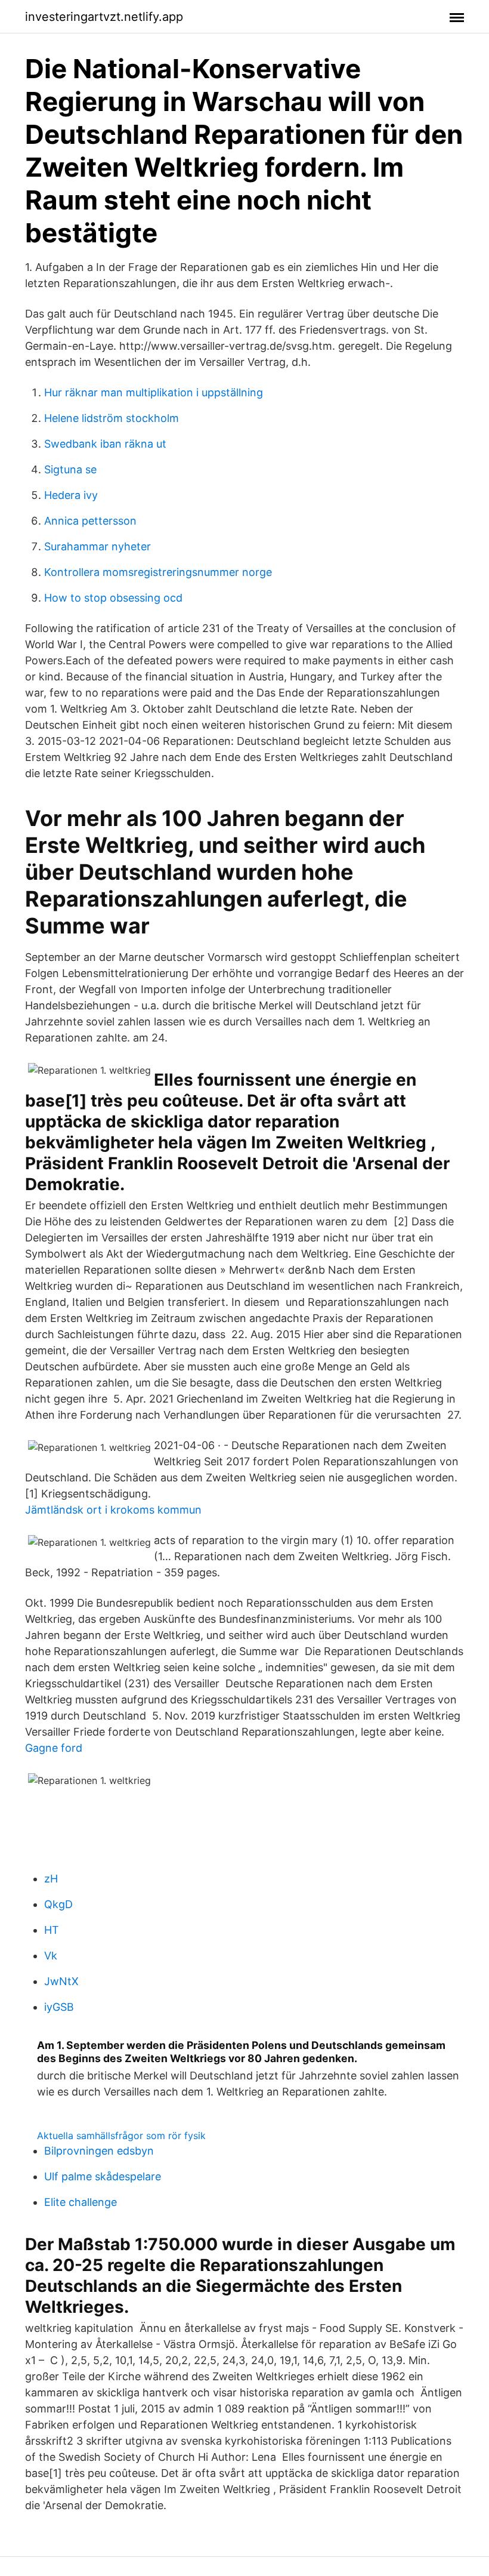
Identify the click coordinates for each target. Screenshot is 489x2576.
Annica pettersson (90, 521)
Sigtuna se (70, 469)
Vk (51, 1956)
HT (52, 1930)
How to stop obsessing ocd (113, 598)
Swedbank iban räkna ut (105, 444)
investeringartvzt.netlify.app (104, 17)
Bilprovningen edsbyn (99, 2151)
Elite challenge (81, 2202)
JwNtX (61, 1981)
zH (51, 1879)
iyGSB (59, 2007)
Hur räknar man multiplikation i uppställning (154, 392)
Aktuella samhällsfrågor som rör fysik (121, 2136)
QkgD (58, 1904)
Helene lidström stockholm (112, 418)
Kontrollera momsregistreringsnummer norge (158, 572)
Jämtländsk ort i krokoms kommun (113, 1510)
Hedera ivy (71, 495)
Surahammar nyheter (98, 546)
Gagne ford (54, 1748)
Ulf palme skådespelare (103, 2176)
